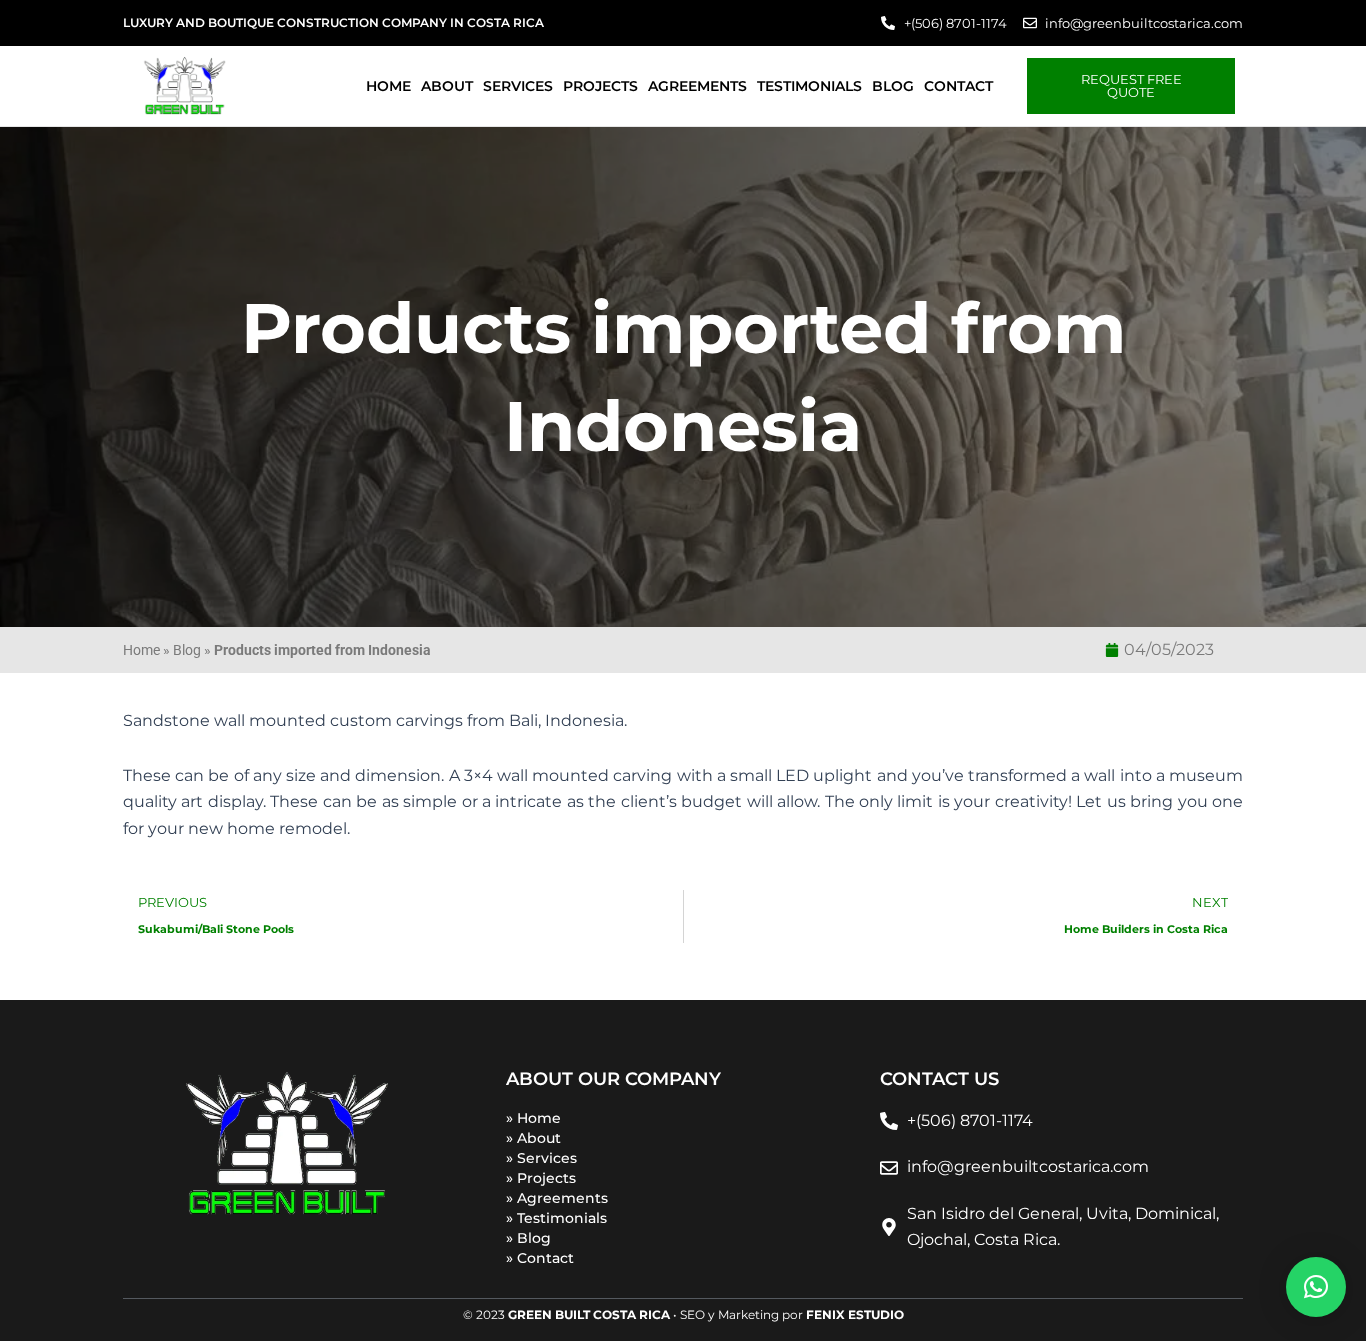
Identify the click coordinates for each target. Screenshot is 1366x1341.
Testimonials (809, 86)
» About (533, 1138)
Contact (958, 86)
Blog (893, 86)
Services (518, 86)
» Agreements (557, 1198)
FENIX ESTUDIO (855, 1314)
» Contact (540, 1258)
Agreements (697, 86)
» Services (541, 1158)
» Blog (528, 1238)
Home (388, 86)
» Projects (541, 1178)
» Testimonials (556, 1218)
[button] (1316, 1287)
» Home (533, 1118)
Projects (600, 86)
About (447, 86)
